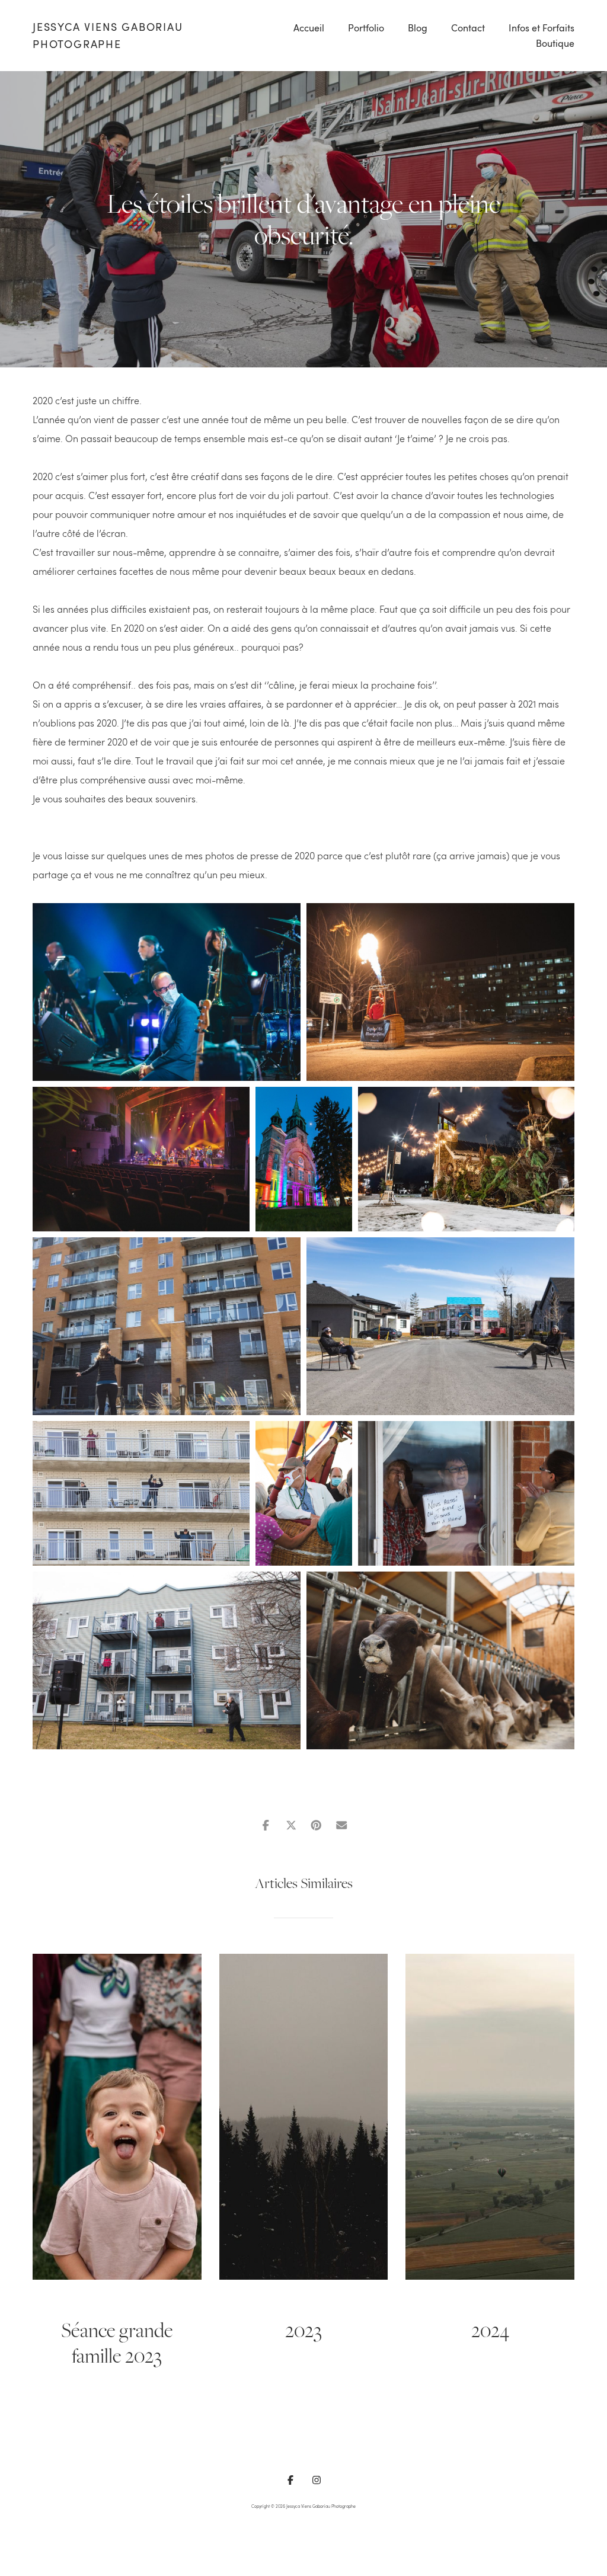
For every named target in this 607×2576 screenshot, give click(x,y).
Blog (418, 28)
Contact (468, 28)
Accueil (309, 28)
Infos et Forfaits (541, 28)
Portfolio (366, 28)
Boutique (555, 43)
